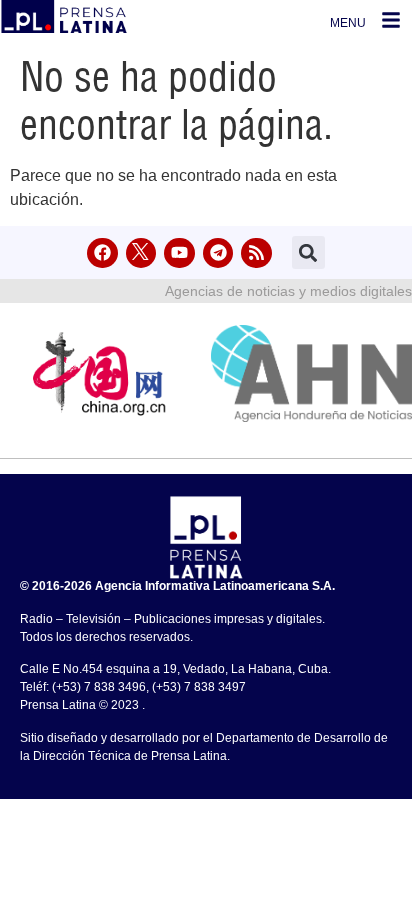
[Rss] (256, 253)
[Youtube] (179, 253)
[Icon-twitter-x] (141, 253)
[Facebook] (102, 253)
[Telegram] (218, 253)
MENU (348, 23)
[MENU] (391, 20)
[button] (308, 252)
